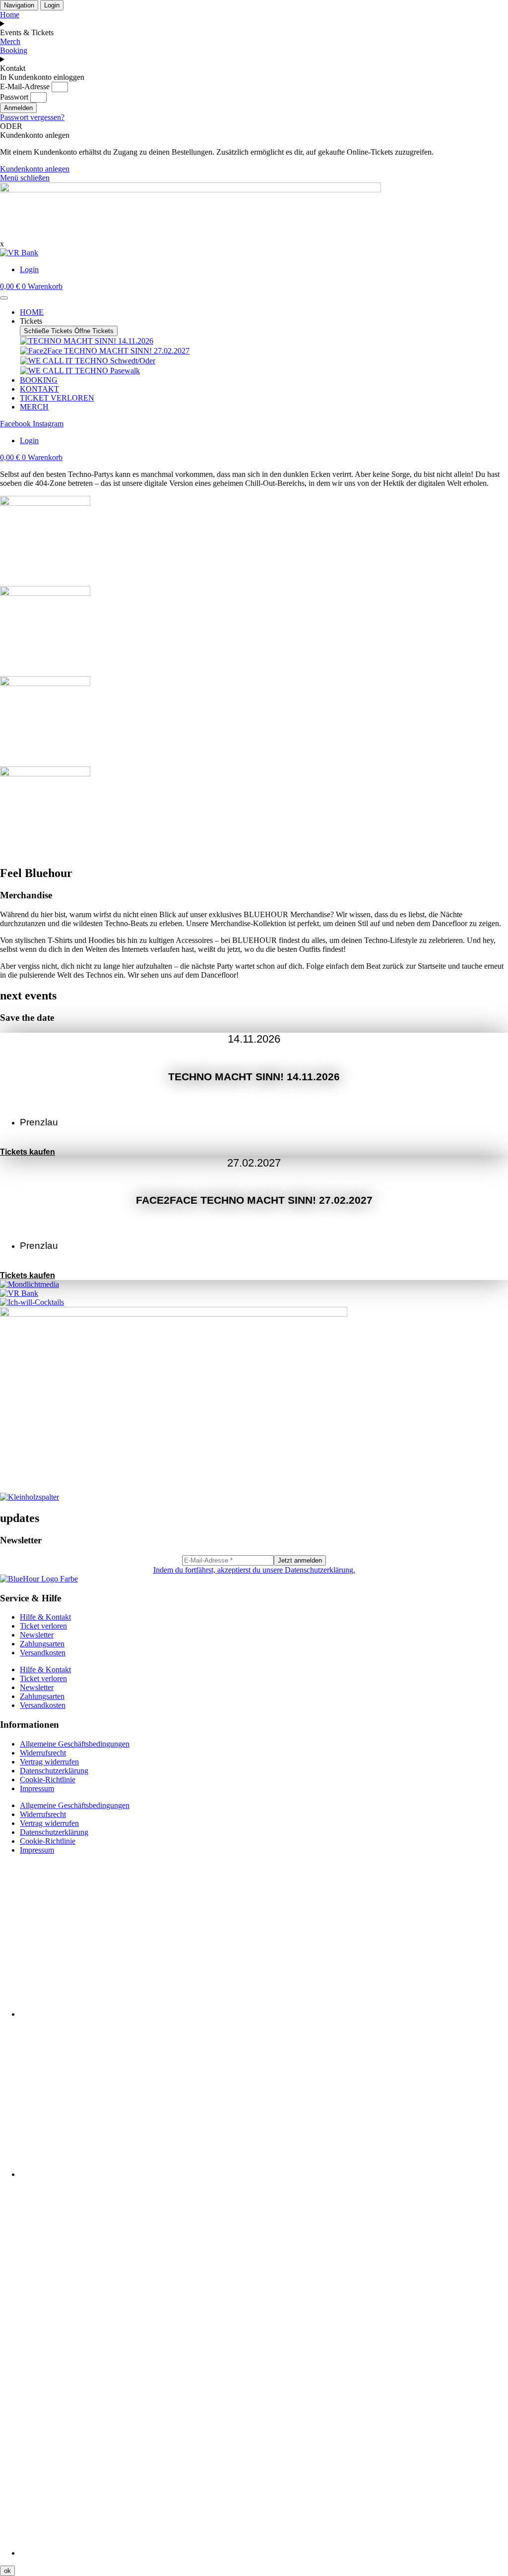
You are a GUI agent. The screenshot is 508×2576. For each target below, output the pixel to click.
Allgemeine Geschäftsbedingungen (75, 1744)
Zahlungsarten (42, 1644)
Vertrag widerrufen (49, 1762)
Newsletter (37, 1635)
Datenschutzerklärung (54, 1771)
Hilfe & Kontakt (45, 1617)
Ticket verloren (43, 1626)
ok (7, 2571)
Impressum (37, 1788)
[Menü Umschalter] (4, 298)
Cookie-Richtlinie (48, 1780)
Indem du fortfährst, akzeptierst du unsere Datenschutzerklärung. (254, 1570)
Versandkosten (43, 1653)
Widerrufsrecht (43, 1753)
